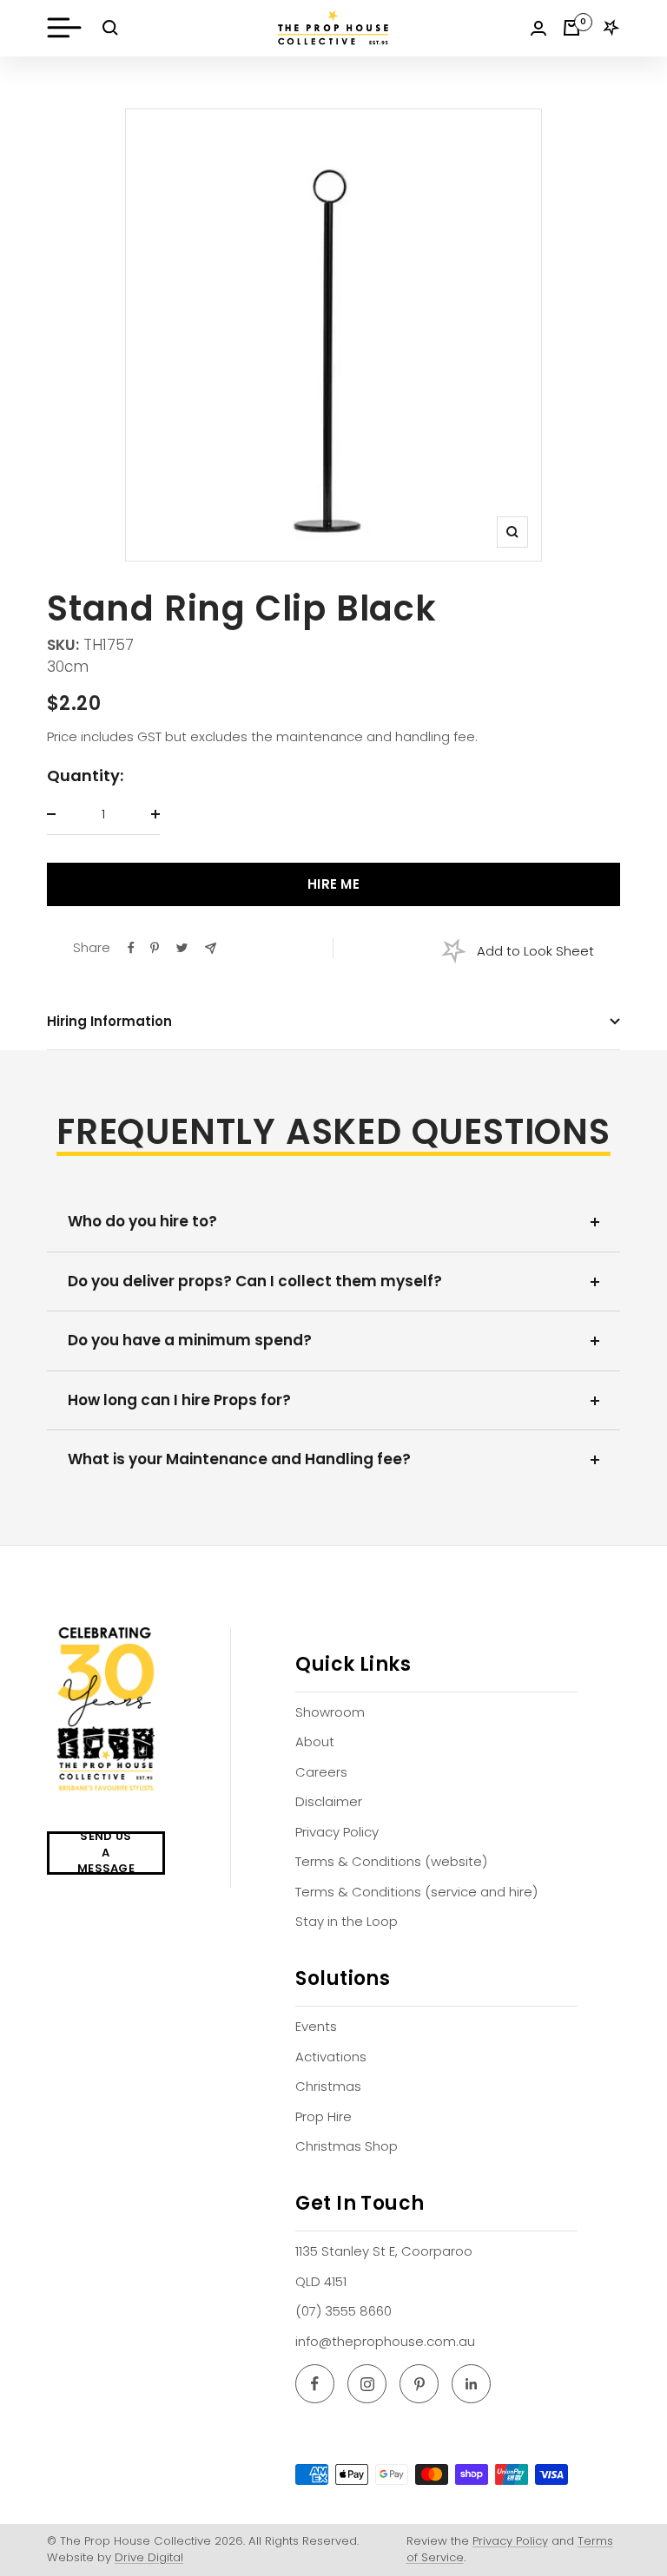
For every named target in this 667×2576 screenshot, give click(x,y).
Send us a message (106, 1853)
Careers (321, 1772)
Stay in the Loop (347, 1921)
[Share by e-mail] (211, 948)
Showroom (330, 1712)
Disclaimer (329, 1801)
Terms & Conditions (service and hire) (416, 1892)
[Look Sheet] (611, 28)
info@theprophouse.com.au (385, 2341)
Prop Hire (324, 2116)
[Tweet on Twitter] (182, 948)
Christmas (328, 2086)
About (315, 1741)
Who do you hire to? (142, 1221)
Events (316, 2026)
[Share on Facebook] (131, 948)
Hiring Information (109, 1021)
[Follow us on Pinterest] (419, 2384)
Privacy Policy (337, 1832)
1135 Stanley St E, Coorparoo (384, 2251)
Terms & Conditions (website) (391, 1861)
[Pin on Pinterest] (155, 948)
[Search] (110, 28)
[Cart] (571, 28)
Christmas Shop (347, 2146)
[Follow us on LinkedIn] (471, 2384)
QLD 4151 (321, 2281)
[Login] (538, 28)
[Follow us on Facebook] (315, 2384)
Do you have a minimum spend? (190, 1340)
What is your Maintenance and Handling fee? (239, 1459)
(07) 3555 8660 (343, 2311)
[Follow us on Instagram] (367, 2384)
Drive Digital (149, 2557)
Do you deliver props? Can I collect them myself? (255, 1281)
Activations (331, 2057)
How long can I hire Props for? (179, 1400)
